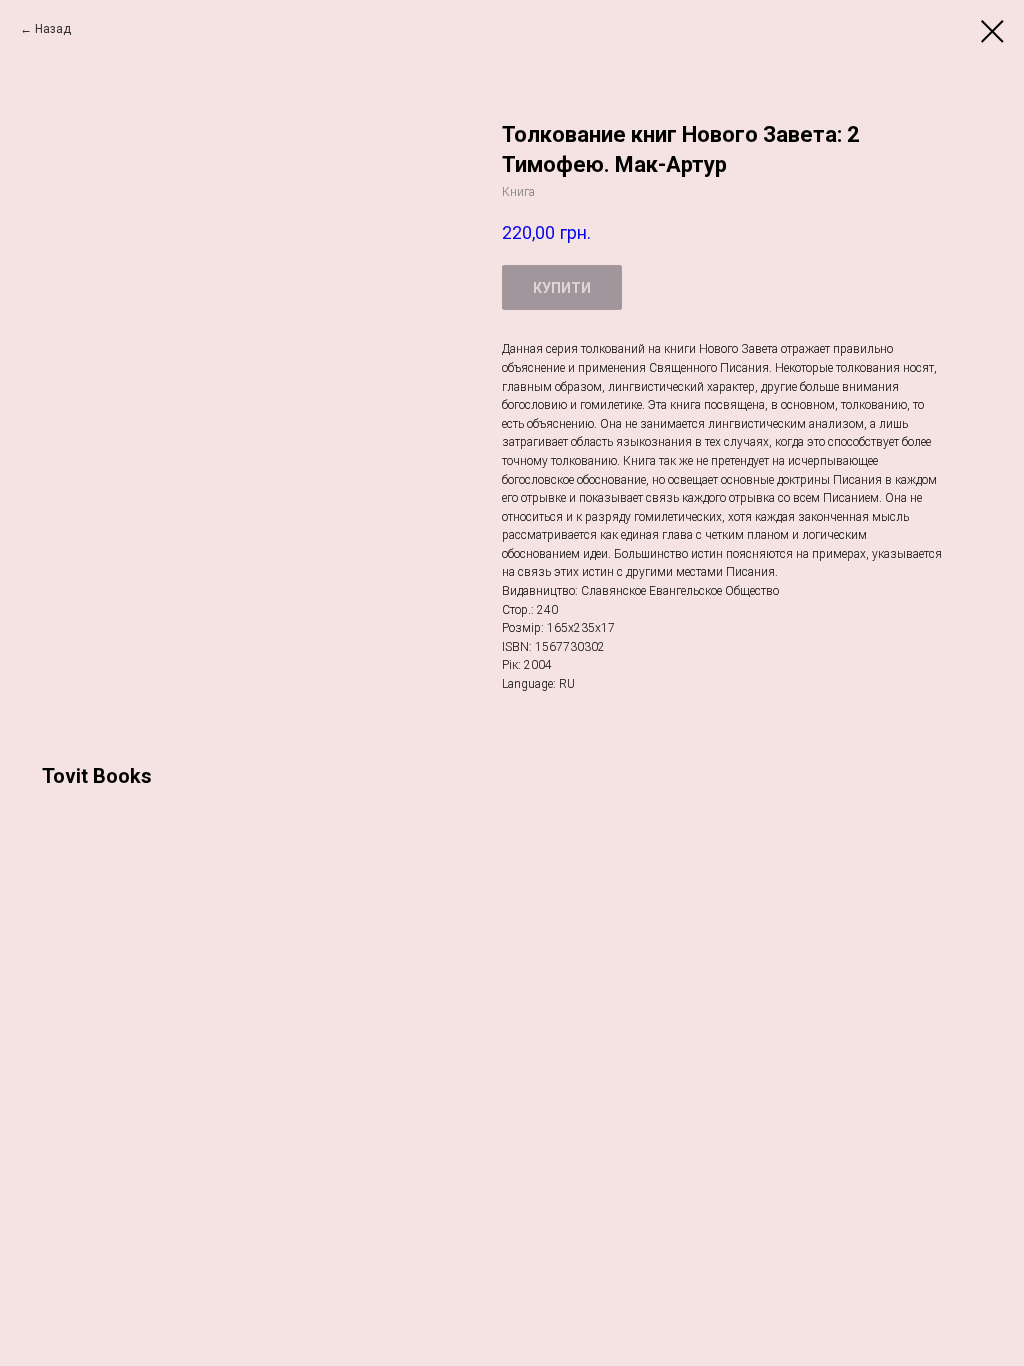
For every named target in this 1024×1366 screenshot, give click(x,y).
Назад (53, 29)
